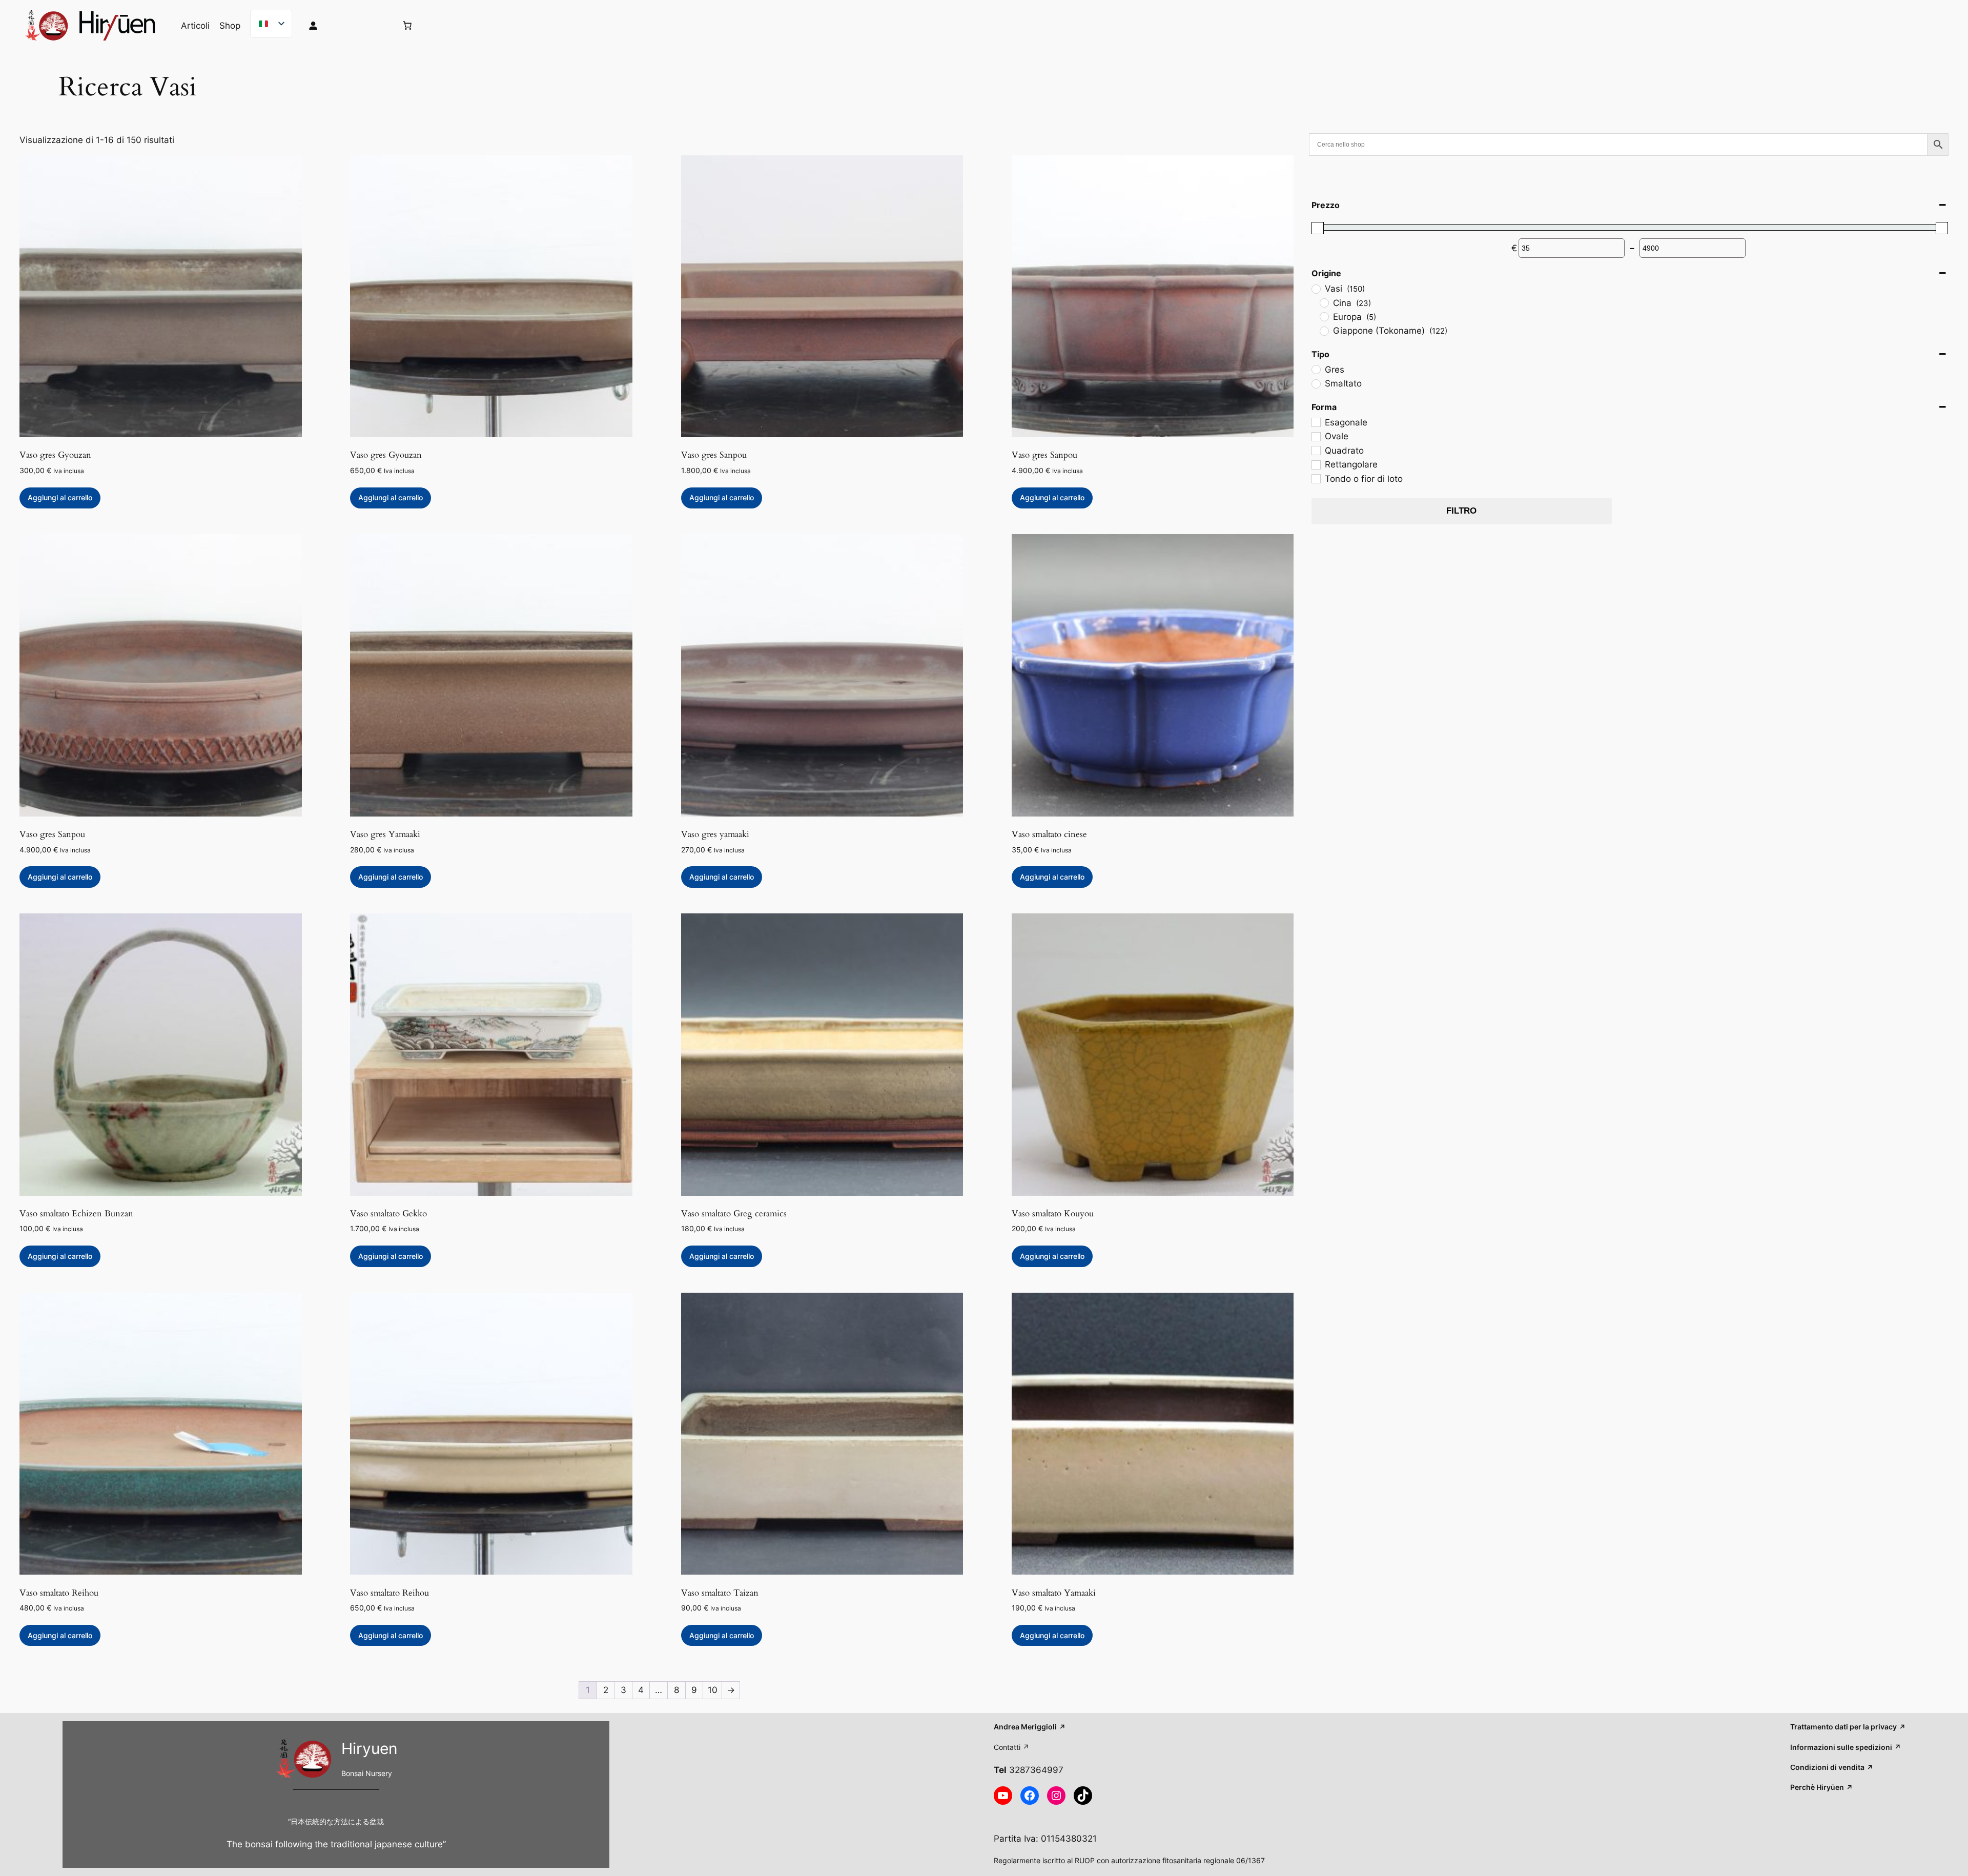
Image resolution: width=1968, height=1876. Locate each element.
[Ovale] (1316, 436)
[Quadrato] (1316, 450)
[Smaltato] (1316, 383)
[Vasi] (1316, 289)
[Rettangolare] (1316, 464)
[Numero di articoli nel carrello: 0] (407, 26)
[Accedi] (344, 26)
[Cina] (1324, 302)
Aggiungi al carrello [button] (60, 497)
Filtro (1461, 511)
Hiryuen (370, 1748)
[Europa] (1324, 316)
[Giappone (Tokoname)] (1324, 331)
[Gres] (1316, 369)
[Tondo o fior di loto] (1316, 478)
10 (713, 1690)
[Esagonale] (1316, 422)
